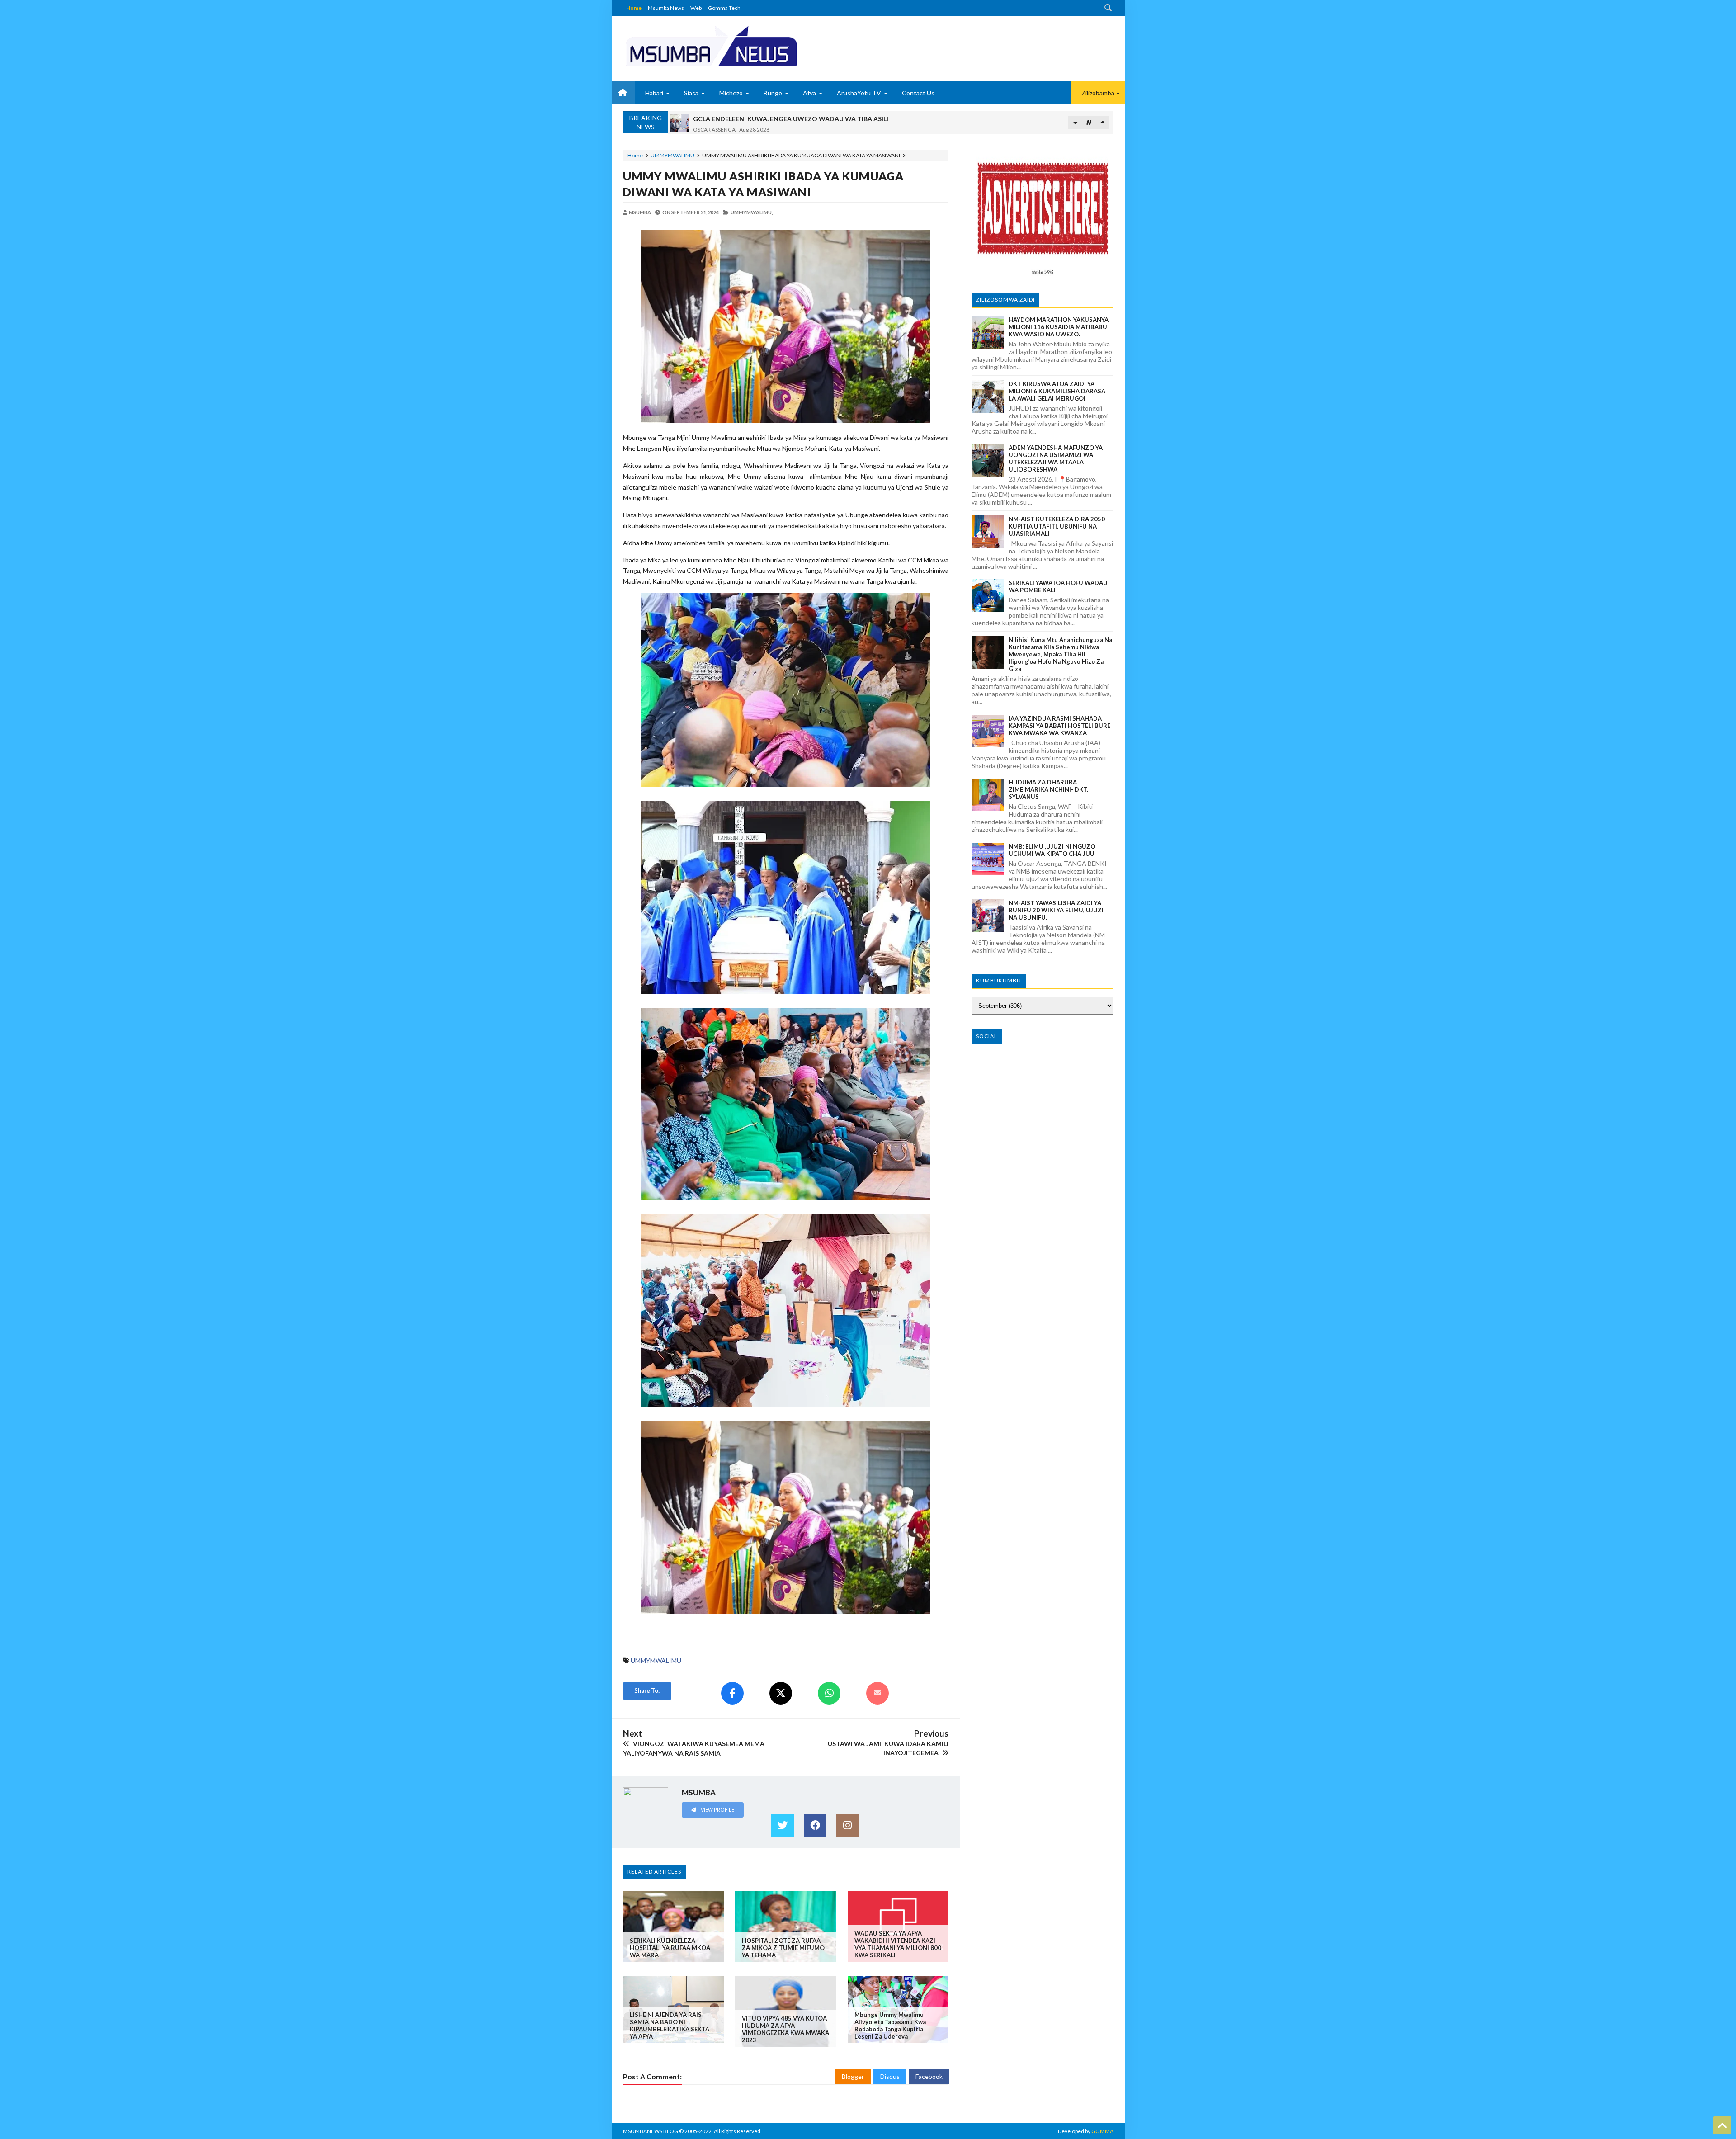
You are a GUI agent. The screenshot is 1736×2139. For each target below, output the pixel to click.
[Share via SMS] (877, 1693)
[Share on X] (781, 1693)
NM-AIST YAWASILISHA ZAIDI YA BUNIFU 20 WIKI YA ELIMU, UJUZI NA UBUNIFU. (1056, 910)
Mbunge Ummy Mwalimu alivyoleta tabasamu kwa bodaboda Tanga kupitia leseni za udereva (890, 2026)
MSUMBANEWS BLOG (651, 2131)
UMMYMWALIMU (672, 155)
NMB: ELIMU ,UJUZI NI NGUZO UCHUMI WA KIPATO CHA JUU (1052, 850)
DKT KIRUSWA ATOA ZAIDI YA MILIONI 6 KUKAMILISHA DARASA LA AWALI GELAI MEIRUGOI (1057, 391)
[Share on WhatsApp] (829, 1693)
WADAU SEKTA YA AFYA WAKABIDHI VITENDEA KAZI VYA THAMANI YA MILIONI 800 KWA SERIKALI (898, 1944)
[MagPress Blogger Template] (745, 45)
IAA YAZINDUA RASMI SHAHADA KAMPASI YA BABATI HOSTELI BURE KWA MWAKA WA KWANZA (1059, 726)
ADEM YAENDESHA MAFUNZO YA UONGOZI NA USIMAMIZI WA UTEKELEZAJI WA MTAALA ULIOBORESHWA (1056, 458)
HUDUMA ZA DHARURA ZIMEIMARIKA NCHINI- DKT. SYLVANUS (1048, 789)
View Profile (717, 1810)
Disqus (890, 2076)
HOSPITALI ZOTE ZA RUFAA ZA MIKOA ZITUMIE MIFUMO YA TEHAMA (783, 1948)
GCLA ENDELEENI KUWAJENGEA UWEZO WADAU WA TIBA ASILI (791, 118)
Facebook (929, 2076)
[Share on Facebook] (732, 1693)
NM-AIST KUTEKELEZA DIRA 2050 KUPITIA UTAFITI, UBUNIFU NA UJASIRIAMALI (1057, 526)
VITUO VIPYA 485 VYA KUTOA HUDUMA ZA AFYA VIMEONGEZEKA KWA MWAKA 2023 (785, 2029)
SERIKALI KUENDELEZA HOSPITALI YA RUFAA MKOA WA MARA (670, 1948)
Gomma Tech (724, 8)
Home (634, 8)
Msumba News (666, 8)
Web (696, 8)
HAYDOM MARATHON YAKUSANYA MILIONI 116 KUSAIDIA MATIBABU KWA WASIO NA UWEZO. (1059, 327)
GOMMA (1102, 2131)
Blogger (853, 2076)
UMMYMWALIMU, (752, 212)
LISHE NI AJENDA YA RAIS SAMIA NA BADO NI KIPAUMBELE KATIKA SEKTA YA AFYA (670, 2026)
